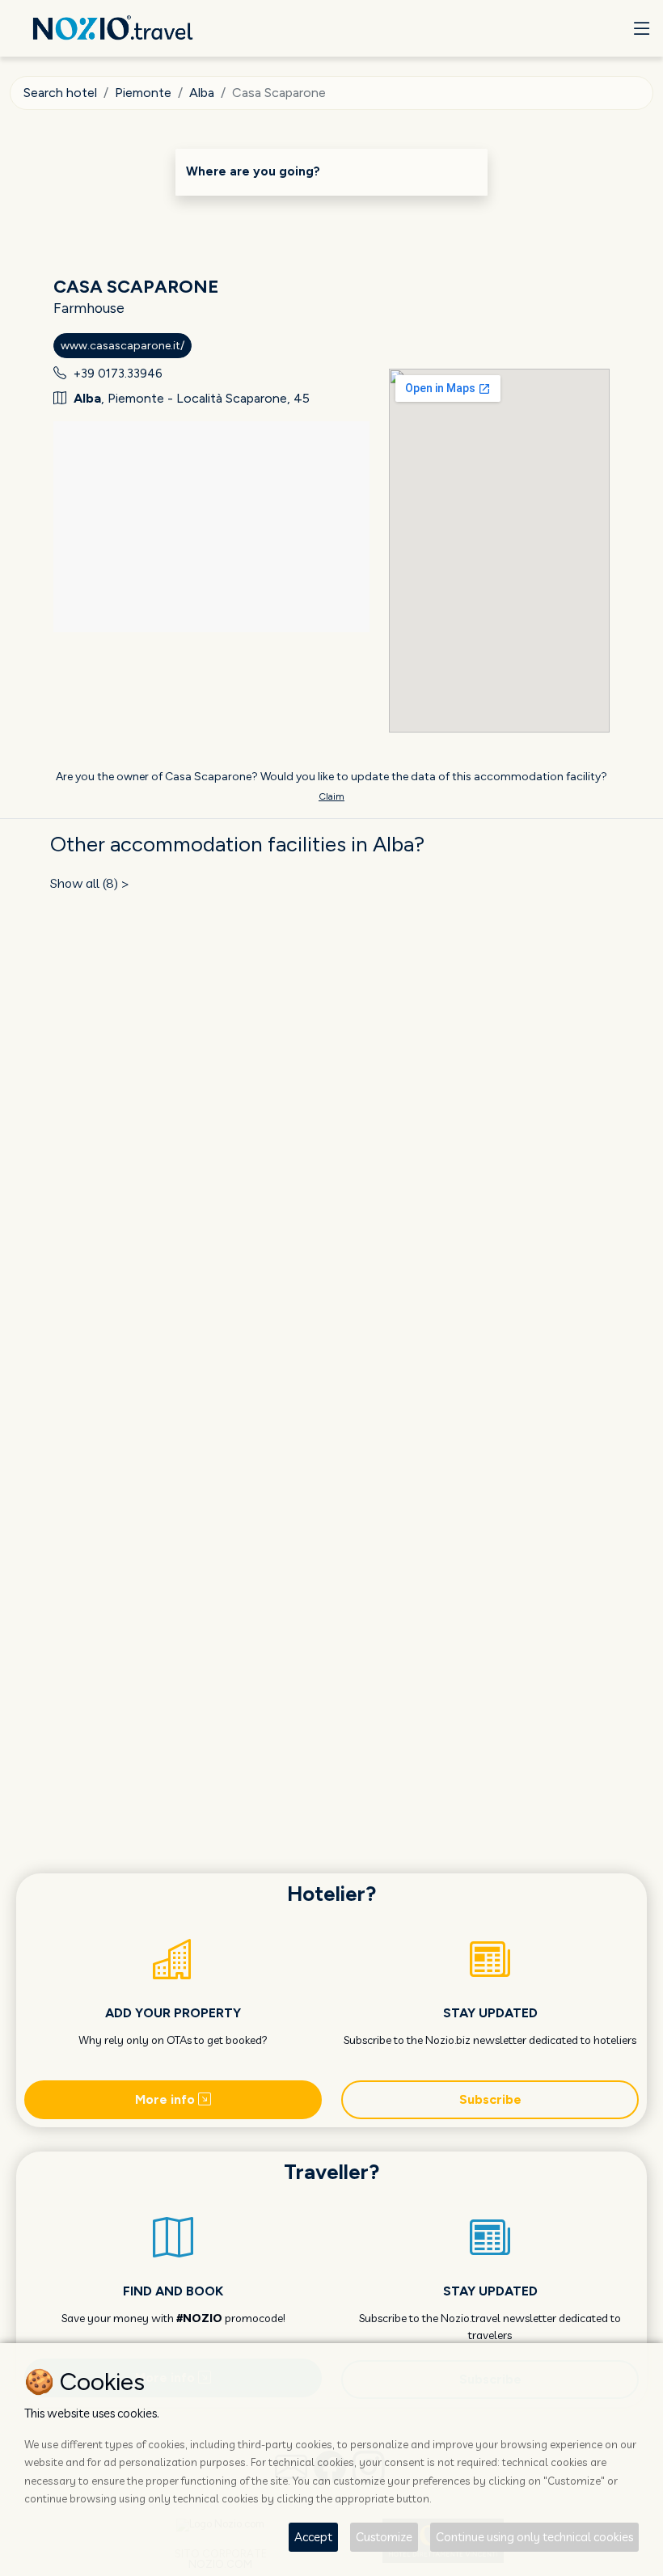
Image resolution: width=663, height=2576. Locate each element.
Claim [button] (331, 796)
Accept (313, 2537)
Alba (202, 93)
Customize (384, 2537)
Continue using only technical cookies (534, 2537)
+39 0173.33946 (118, 374)
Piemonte (143, 93)
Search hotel (60, 93)
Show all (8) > (90, 883)
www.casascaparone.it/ (122, 346)
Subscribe (490, 2099)
